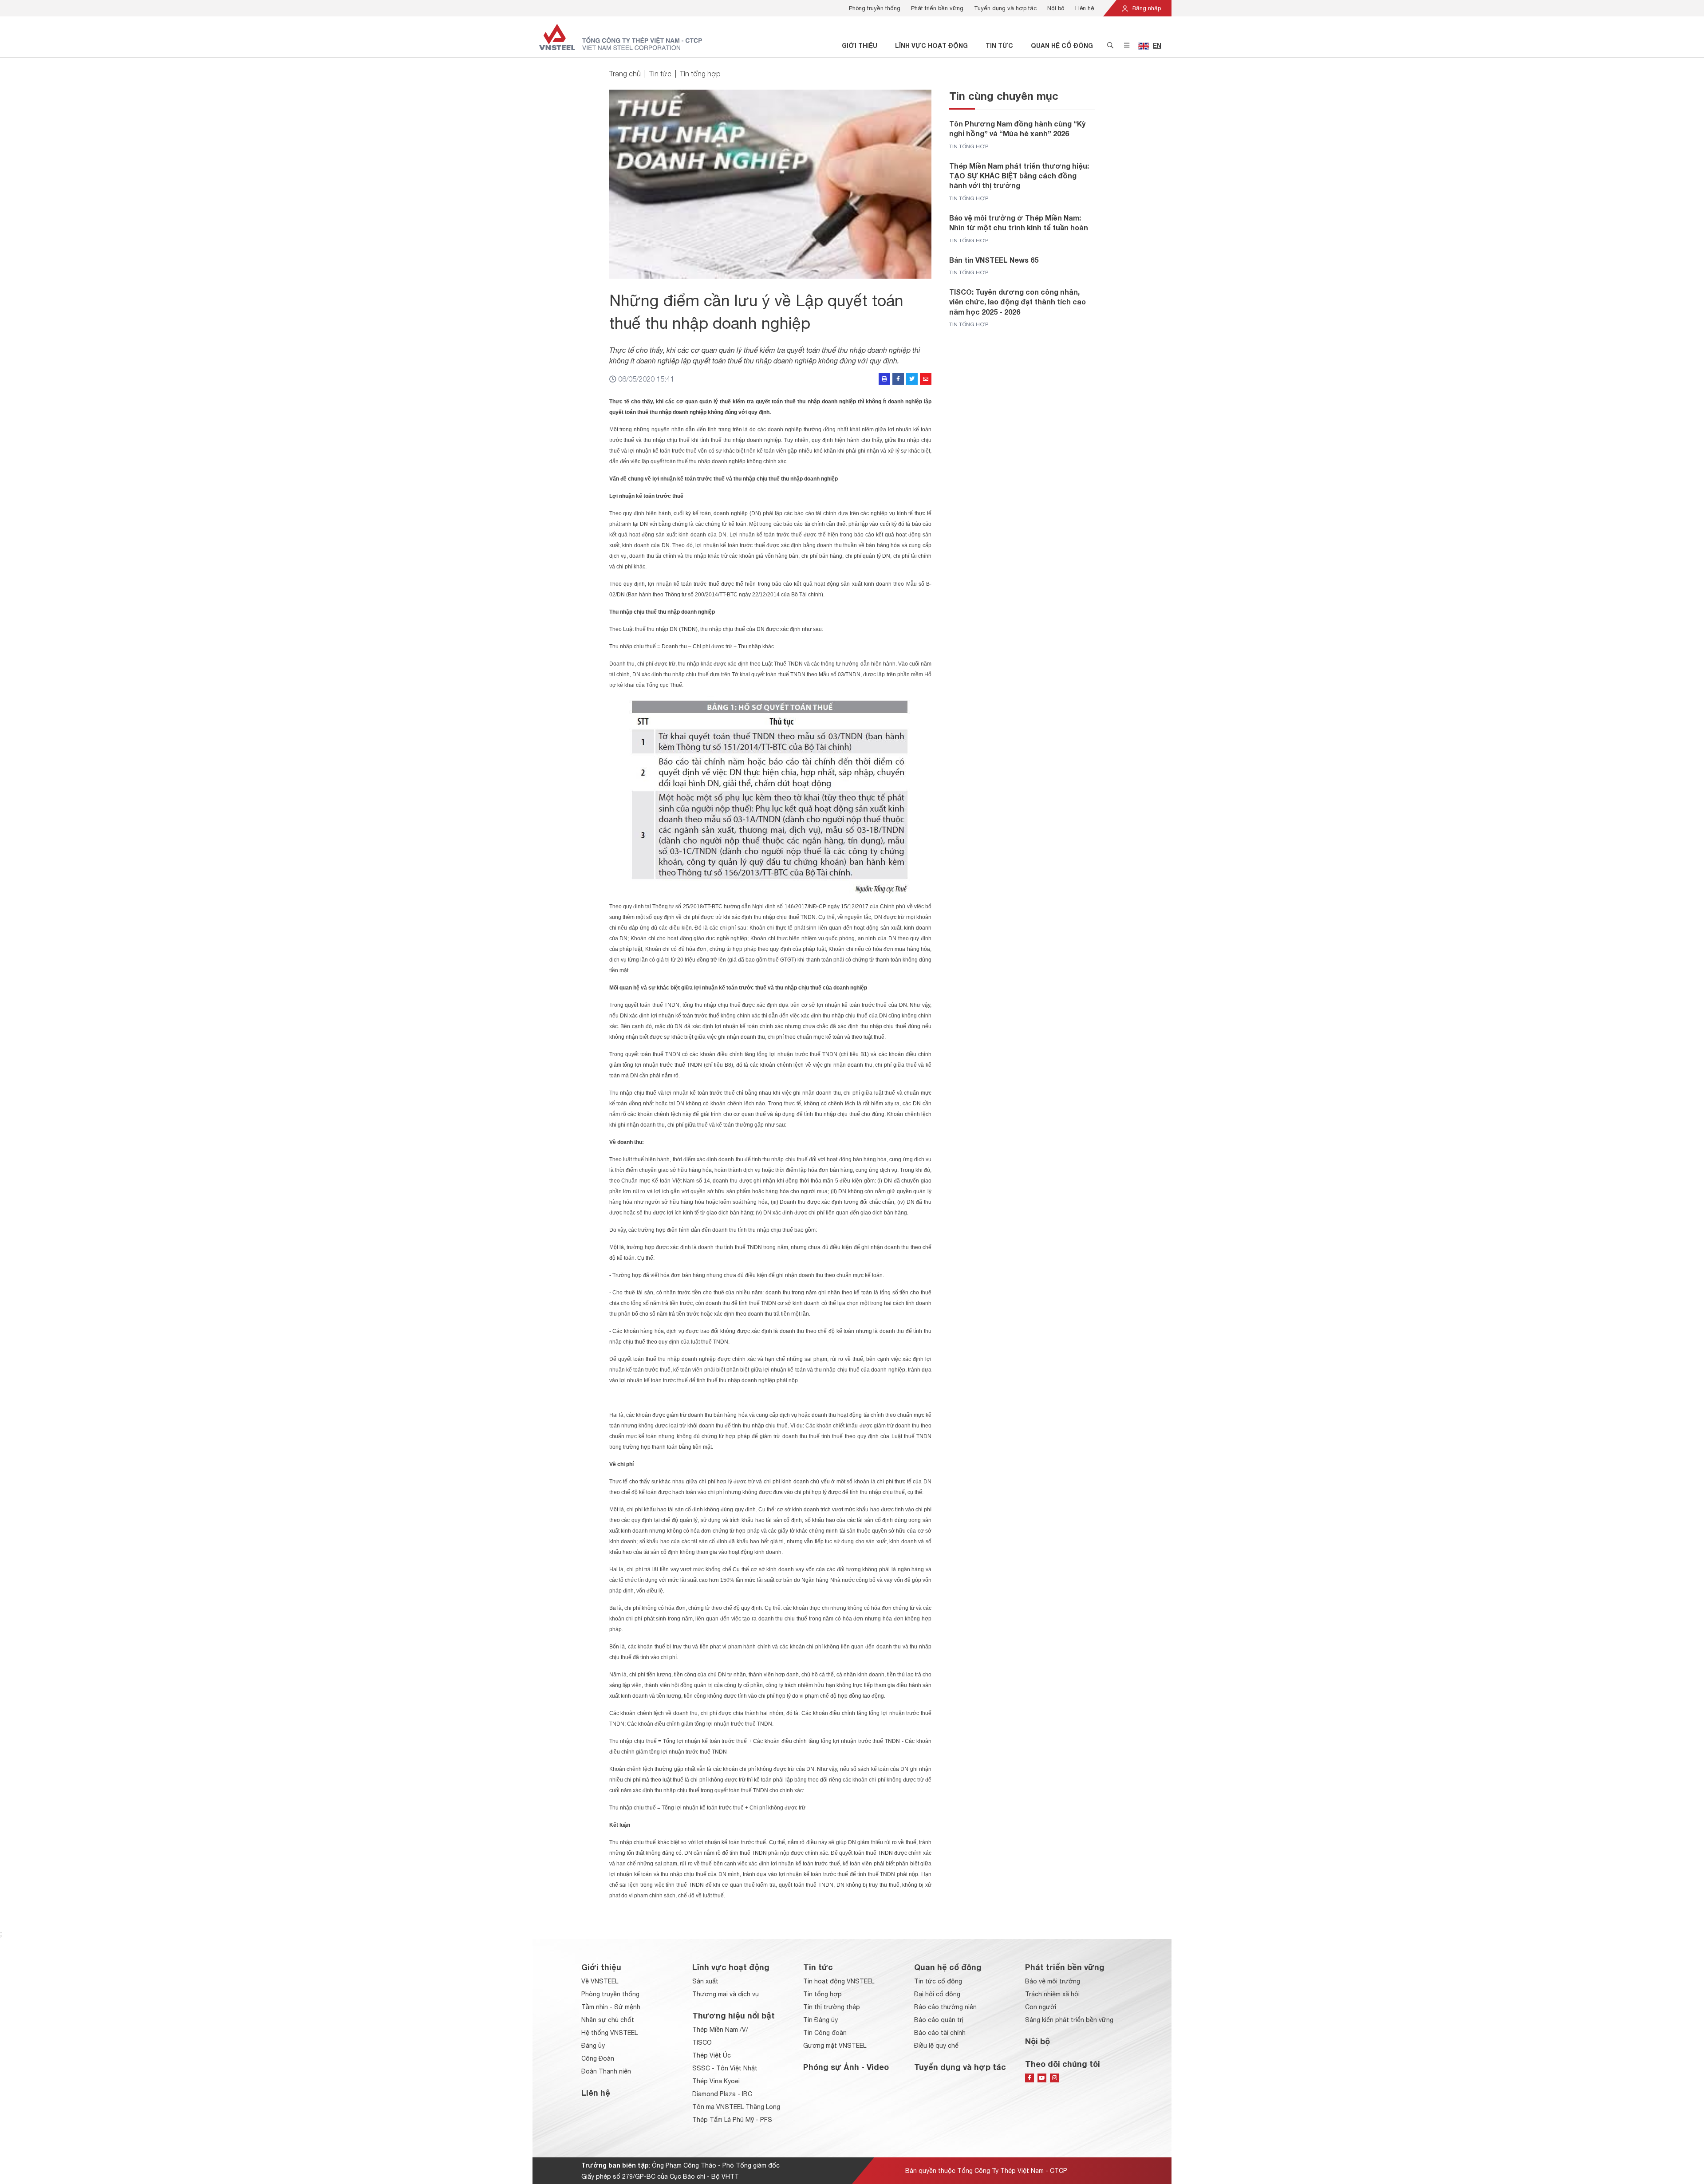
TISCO (702, 2042)
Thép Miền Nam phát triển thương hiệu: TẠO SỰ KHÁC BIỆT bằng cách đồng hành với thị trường (1019, 176)
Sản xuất (705, 1981)
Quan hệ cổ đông (1062, 45)
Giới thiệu (860, 45)
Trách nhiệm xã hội (1052, 1994)
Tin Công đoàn (825, 2033)
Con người (1041, 2007)
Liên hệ (1085, 8)
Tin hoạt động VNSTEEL (839, 1981)
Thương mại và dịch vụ (726, 1994)
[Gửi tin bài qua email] (926, 379)
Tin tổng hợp (700, 74)
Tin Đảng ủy (820, 2020)
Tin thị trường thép (832, 2007)
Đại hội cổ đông (937, 1994)
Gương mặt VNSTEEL (835, 2046)
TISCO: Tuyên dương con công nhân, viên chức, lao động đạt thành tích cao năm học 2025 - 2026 (1018, 302)
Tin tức (999, 45)
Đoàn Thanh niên (606, 2071)
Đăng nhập (1146, 8)
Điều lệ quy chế (936, 2046)
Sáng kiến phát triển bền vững (1069, 2020)
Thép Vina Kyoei (716, 2081)
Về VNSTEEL (600, 1981)
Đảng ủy (593, 2046)
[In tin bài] (884, 379)
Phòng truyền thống (875, 8)
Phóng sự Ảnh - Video (846, 2067)
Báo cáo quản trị (939, 2020)
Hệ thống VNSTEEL (609, 2033)
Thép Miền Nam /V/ (720, 2030)
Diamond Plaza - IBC (722, 2094)
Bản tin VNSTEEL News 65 (994, 260)
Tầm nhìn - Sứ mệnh (611, 2007)
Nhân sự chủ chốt (608, 2020)
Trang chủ (625, 74)
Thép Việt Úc (712, 2055)
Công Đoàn (598, 2058)
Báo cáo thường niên (945, 2007)
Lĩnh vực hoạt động (931, 45)
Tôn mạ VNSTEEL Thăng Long (736, 2107)
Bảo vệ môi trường (1053, 1981)
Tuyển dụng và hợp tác (1005, 8)
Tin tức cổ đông (938, 1981)
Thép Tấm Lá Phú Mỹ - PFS (732, 2120)
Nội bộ (1056, 8)
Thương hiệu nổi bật (734, 2015)
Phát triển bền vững (937, 8)
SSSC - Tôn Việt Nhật (725, 2068)
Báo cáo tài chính (940, 2033)
